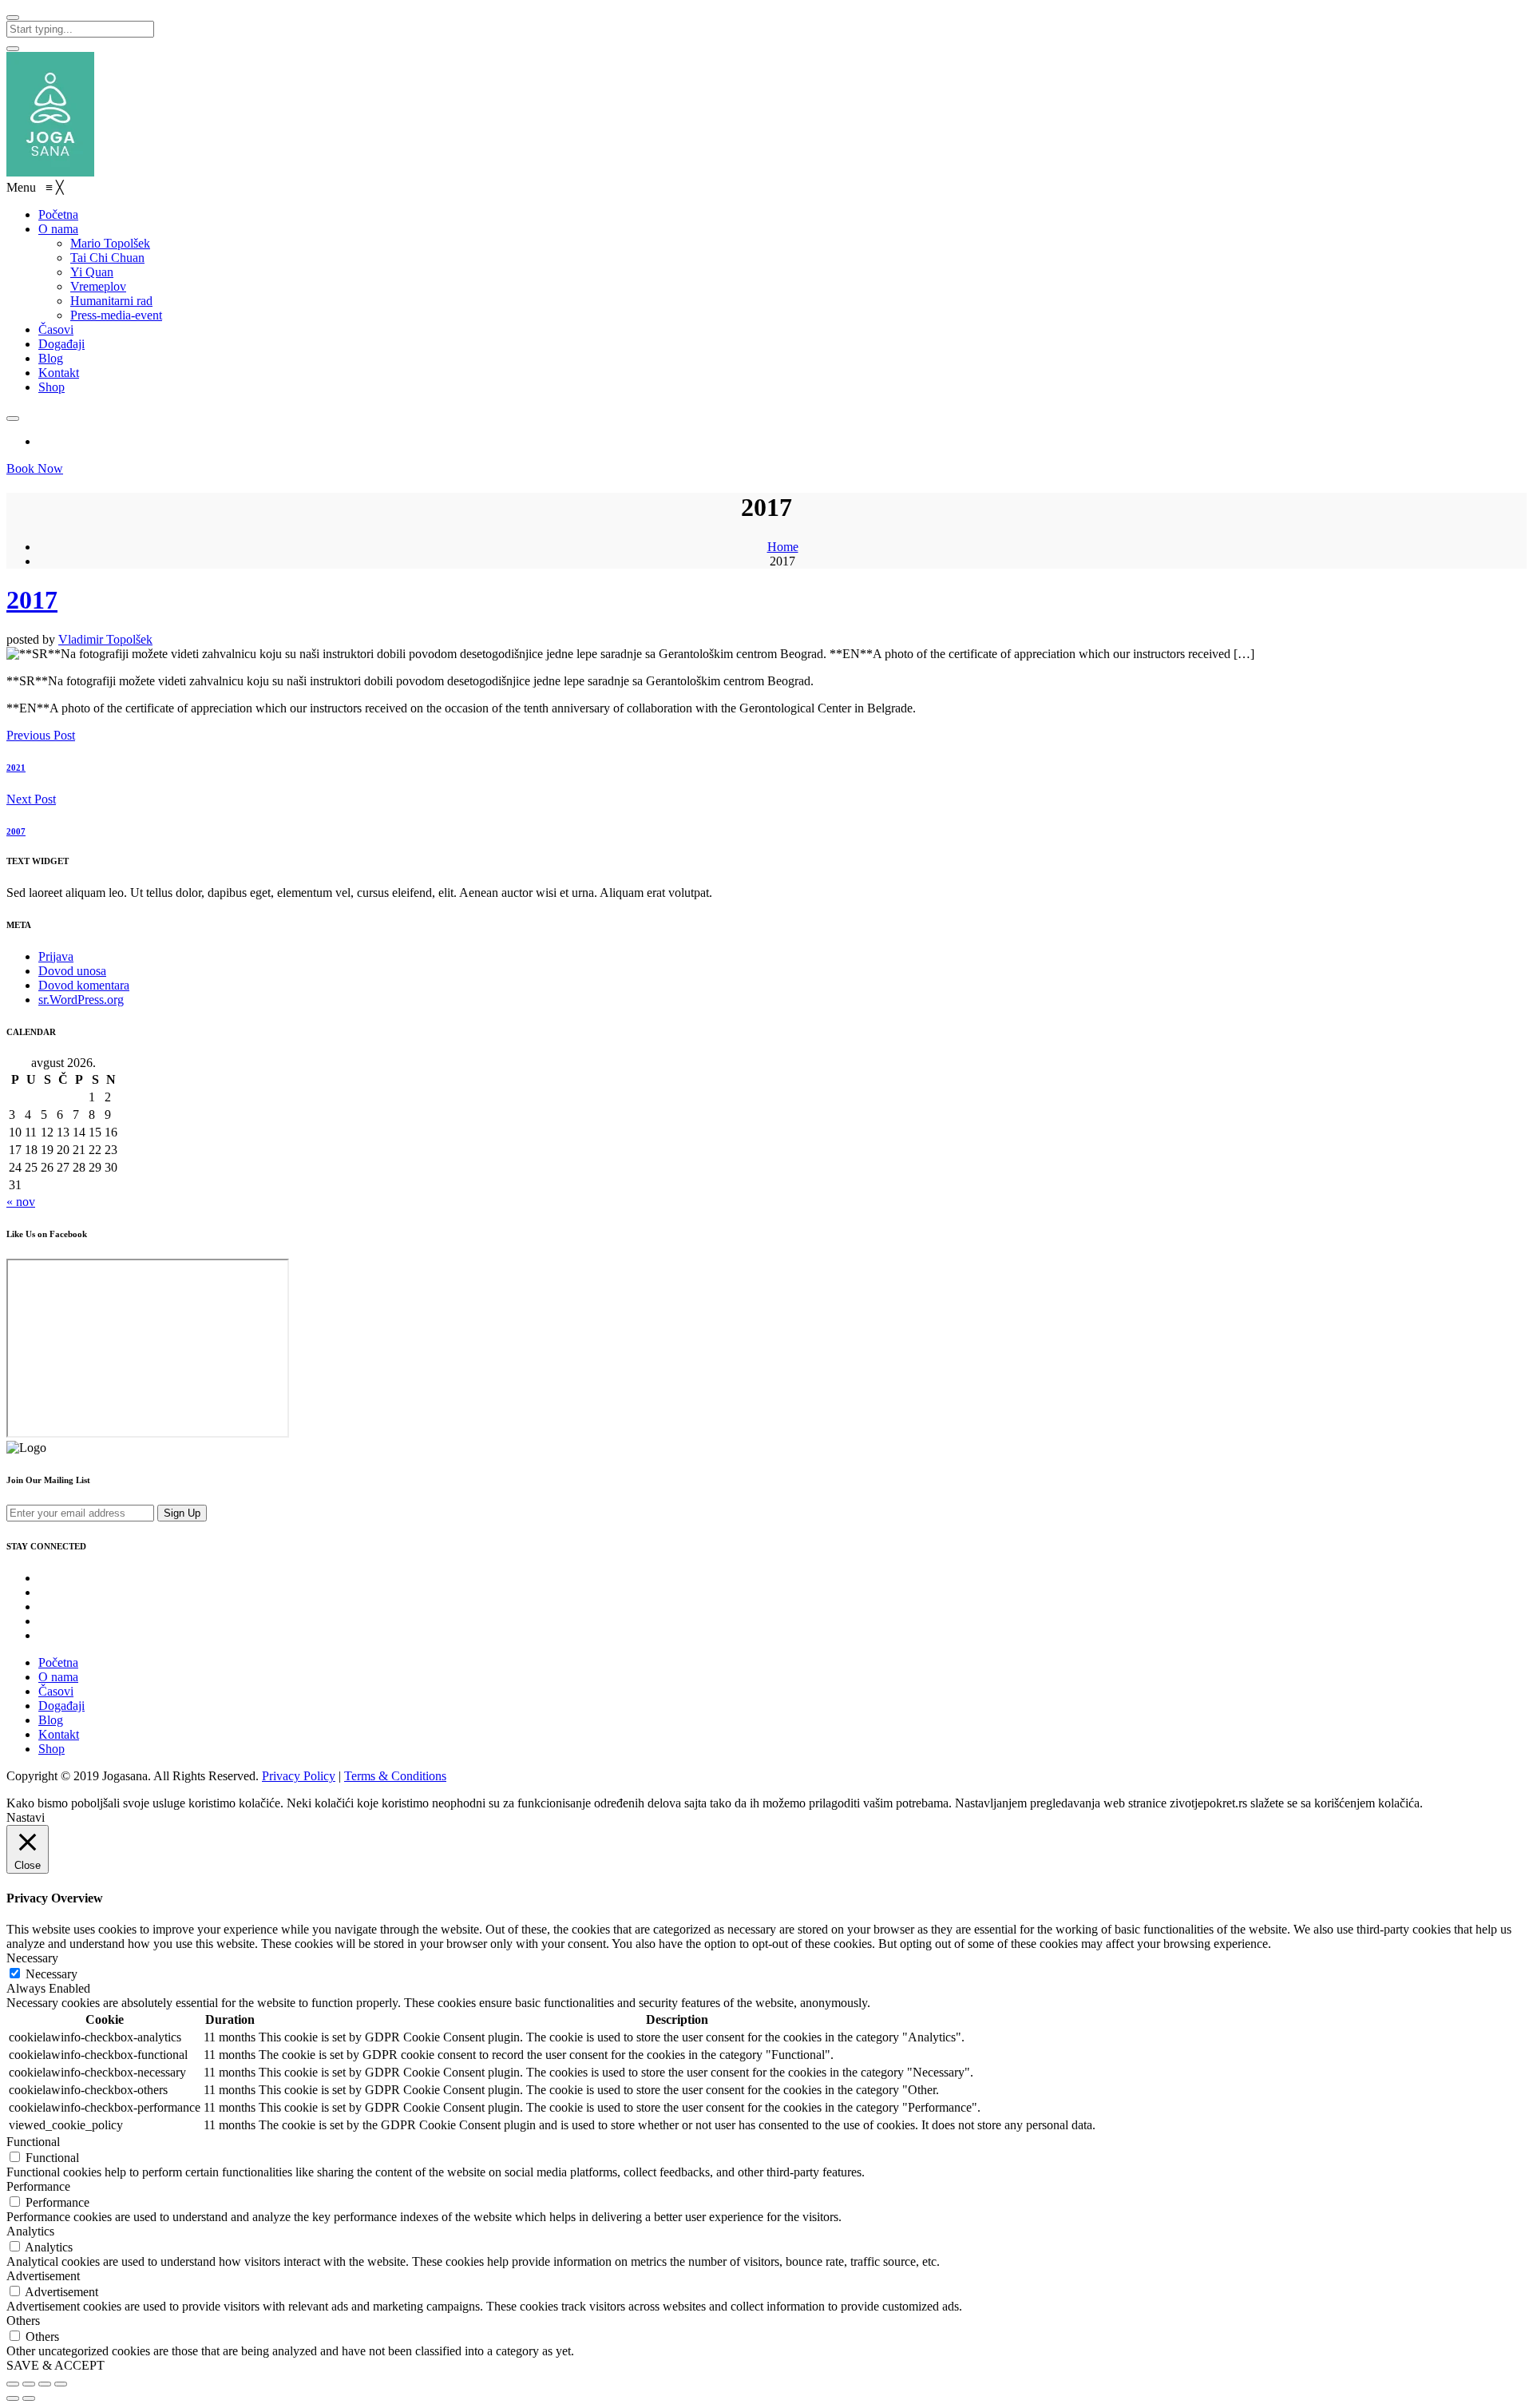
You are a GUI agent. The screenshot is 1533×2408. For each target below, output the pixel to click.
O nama (58, 1677)
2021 (16, 768)
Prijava (56, 956)
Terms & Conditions (395, 1776)
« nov (21, 1202)
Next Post (31, 799)
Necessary (51, 1974)
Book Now (35, 468)
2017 (32, 600)
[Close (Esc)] (13, 2384)
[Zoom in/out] (61, 2384)
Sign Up (182, 1513)
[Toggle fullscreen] (45, 2384)
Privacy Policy (299, 1776)
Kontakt (59, 1734)
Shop (51, 1749)
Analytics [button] (30, 2231)
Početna (58, 1662)
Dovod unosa (72, 971)
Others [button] (23, 2321)
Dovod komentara (84, 985)
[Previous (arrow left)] (13, 2398)
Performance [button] (38, 2186)
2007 (16, 831)
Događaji (61, 1706)
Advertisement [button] (43, 2276)
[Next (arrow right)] (29, 2398)
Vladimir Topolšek (105, 639)
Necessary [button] (32, 1958)
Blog (51, 1720)
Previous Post (41, 735)
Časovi (56, 1691)
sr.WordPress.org (81, 1000)
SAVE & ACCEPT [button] (55, 2365)
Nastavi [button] (26, 1817)
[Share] (29, 2384)
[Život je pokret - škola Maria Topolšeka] (50, 172)
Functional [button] (33, 2142)
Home (783, 547)
